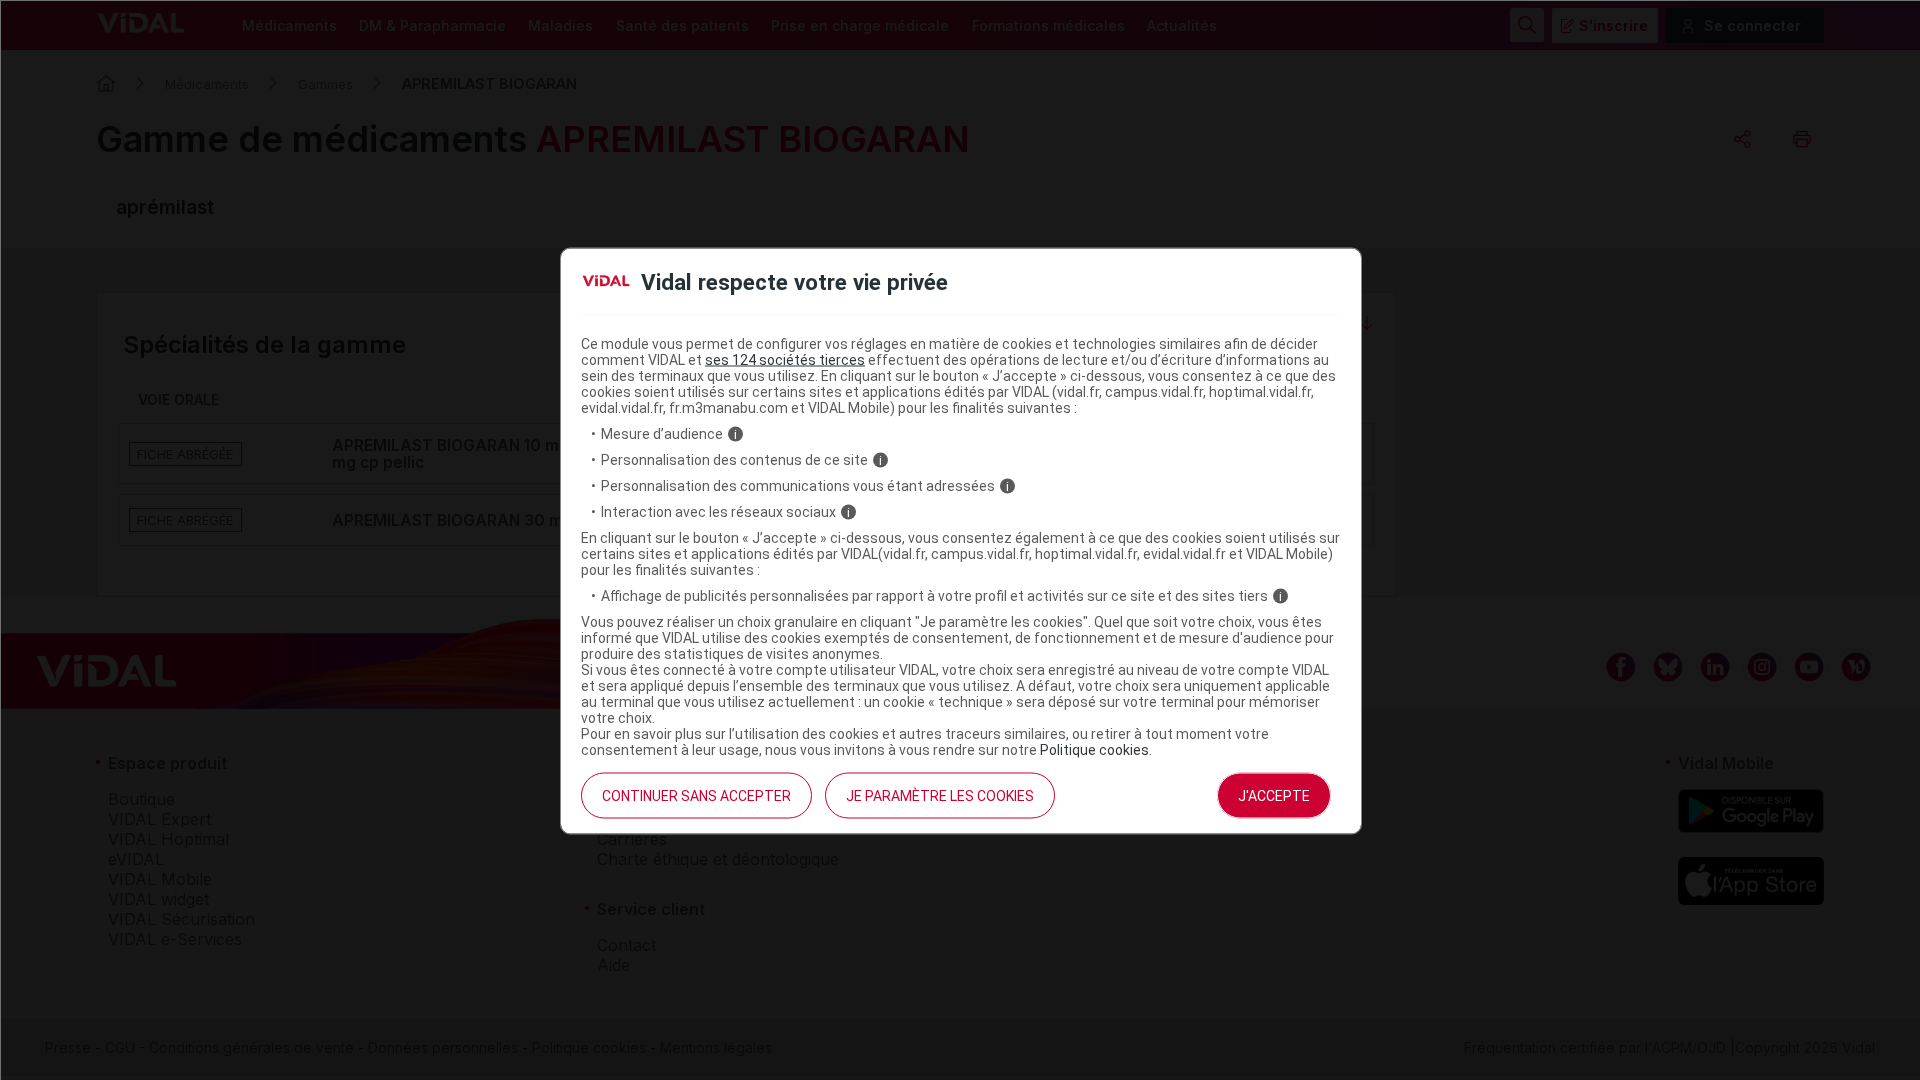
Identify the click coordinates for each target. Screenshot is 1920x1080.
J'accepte (1274, 796)
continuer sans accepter (696, 796)
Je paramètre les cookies (940, 796)
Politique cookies (1094, 750)
